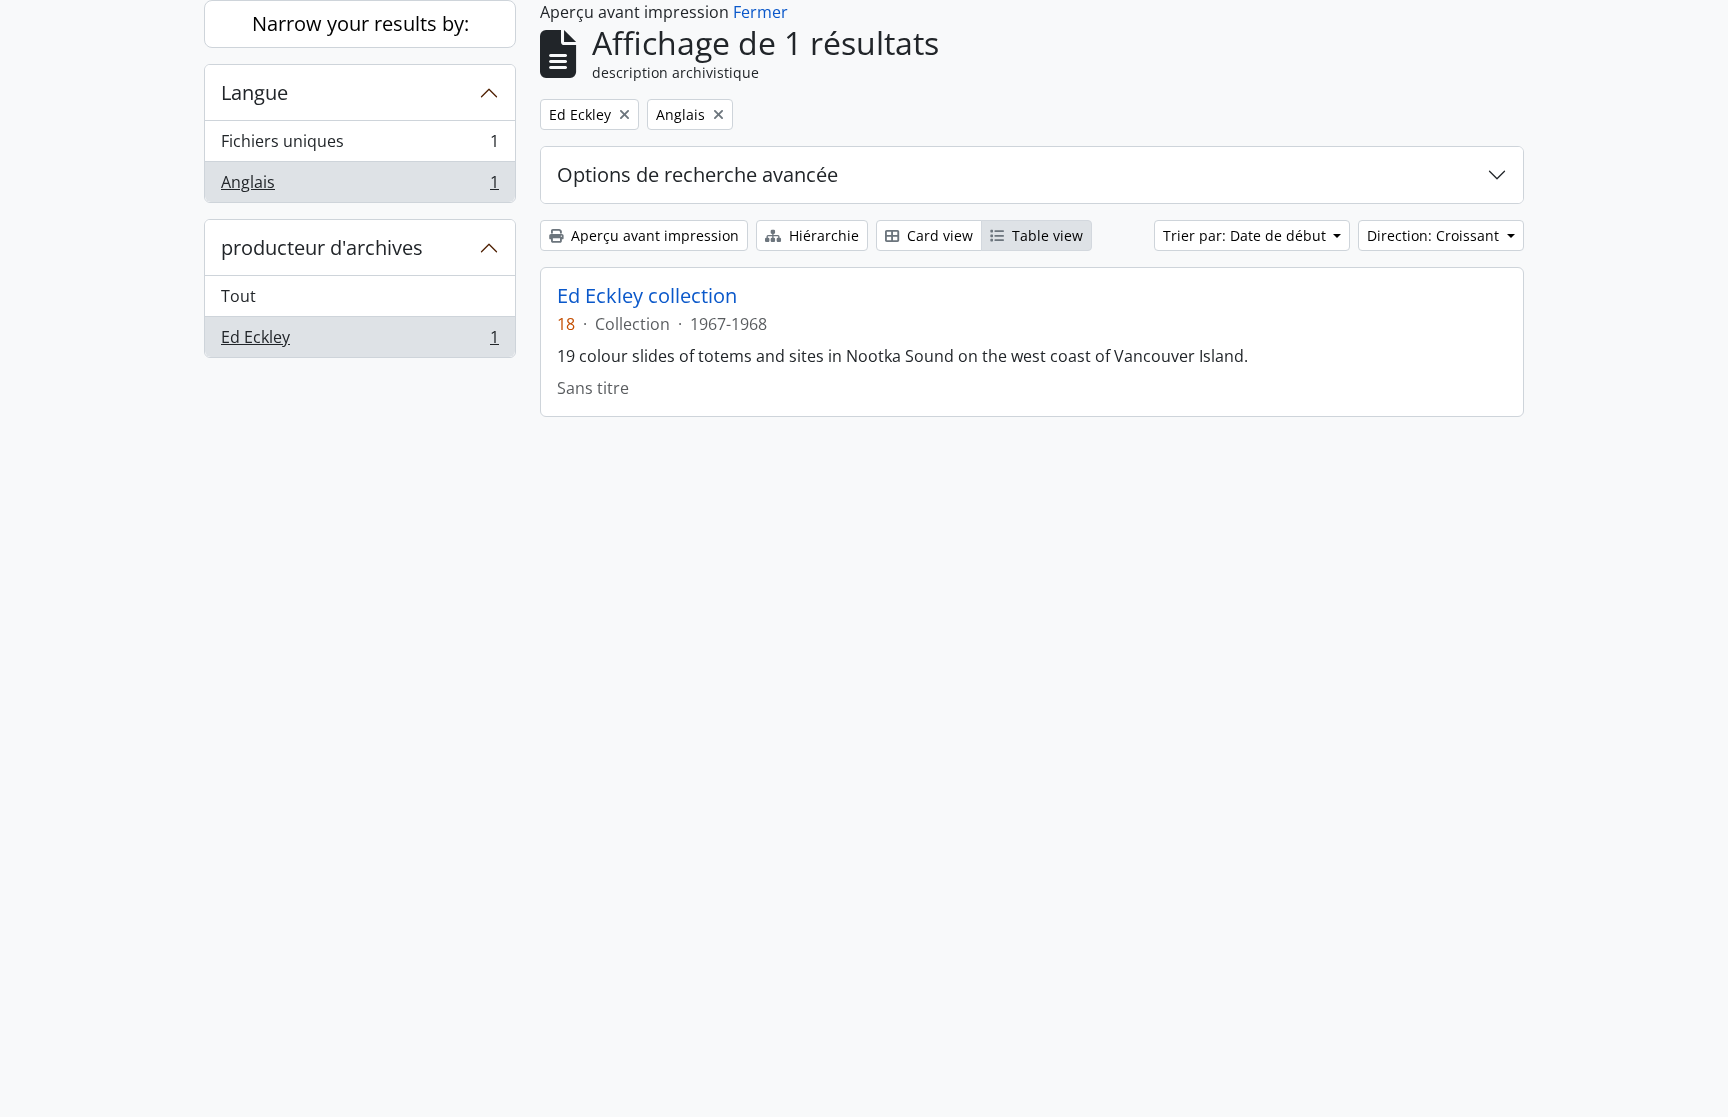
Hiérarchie (822, 235)
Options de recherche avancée (697, 174)
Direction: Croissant (1435, 235)
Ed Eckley (359, 341)
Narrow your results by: (360, 23)
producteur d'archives (322, 247)
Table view (1045, 235)
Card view (938, 235)
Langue (254, 92)
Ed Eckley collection (647, 296)
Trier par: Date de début (1246, 235)
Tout (238, 296)
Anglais (359, 186)
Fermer (760, 12)
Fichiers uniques (359, 146)
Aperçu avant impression (653, 235)
